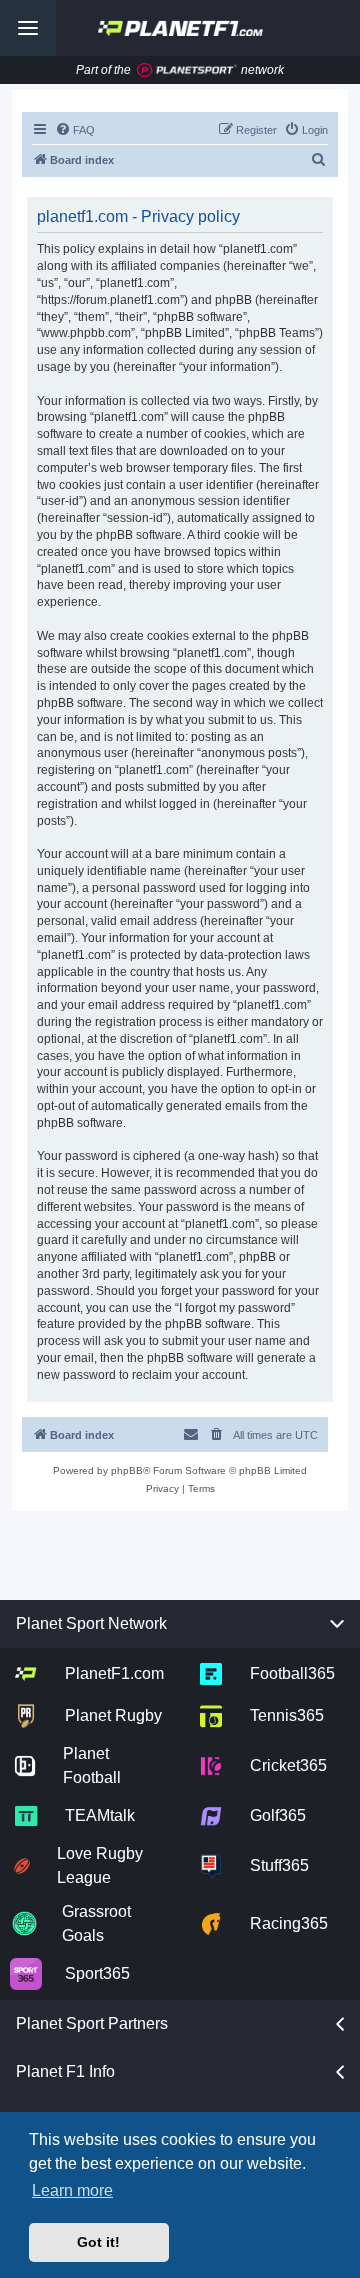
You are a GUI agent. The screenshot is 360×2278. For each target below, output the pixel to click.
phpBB (127, 1470)
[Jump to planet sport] (187, 70)
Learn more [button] (72, 2190)
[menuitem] (75, 130)
